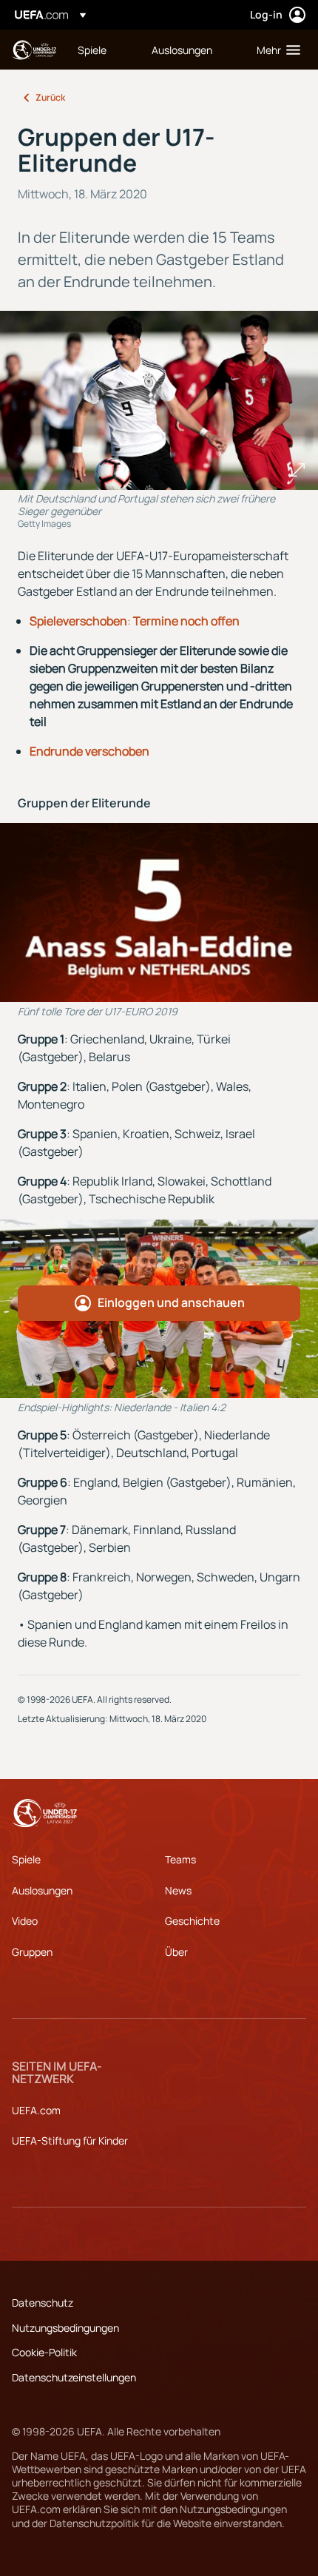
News (178, 1890)
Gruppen (32, 1952)
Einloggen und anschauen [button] (171, 1302)
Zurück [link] (50, 97)
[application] (159, 912)
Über (176, 1952)
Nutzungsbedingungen (65, 2328)
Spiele (46, 621)
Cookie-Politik (44, 2352)
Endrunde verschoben (89, 751)
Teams (180, 1859)
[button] (275, 50)
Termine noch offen (185, 621)
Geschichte (192, 1921)
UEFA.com (36, 2110)
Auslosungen (42, 1890)
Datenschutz (43, 2303)
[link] (92, 50)
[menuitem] (102, 50)
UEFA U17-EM (34, 50)
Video (25, 1921)
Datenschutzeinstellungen (74, 2377)
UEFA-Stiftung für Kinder (70, 2140)
